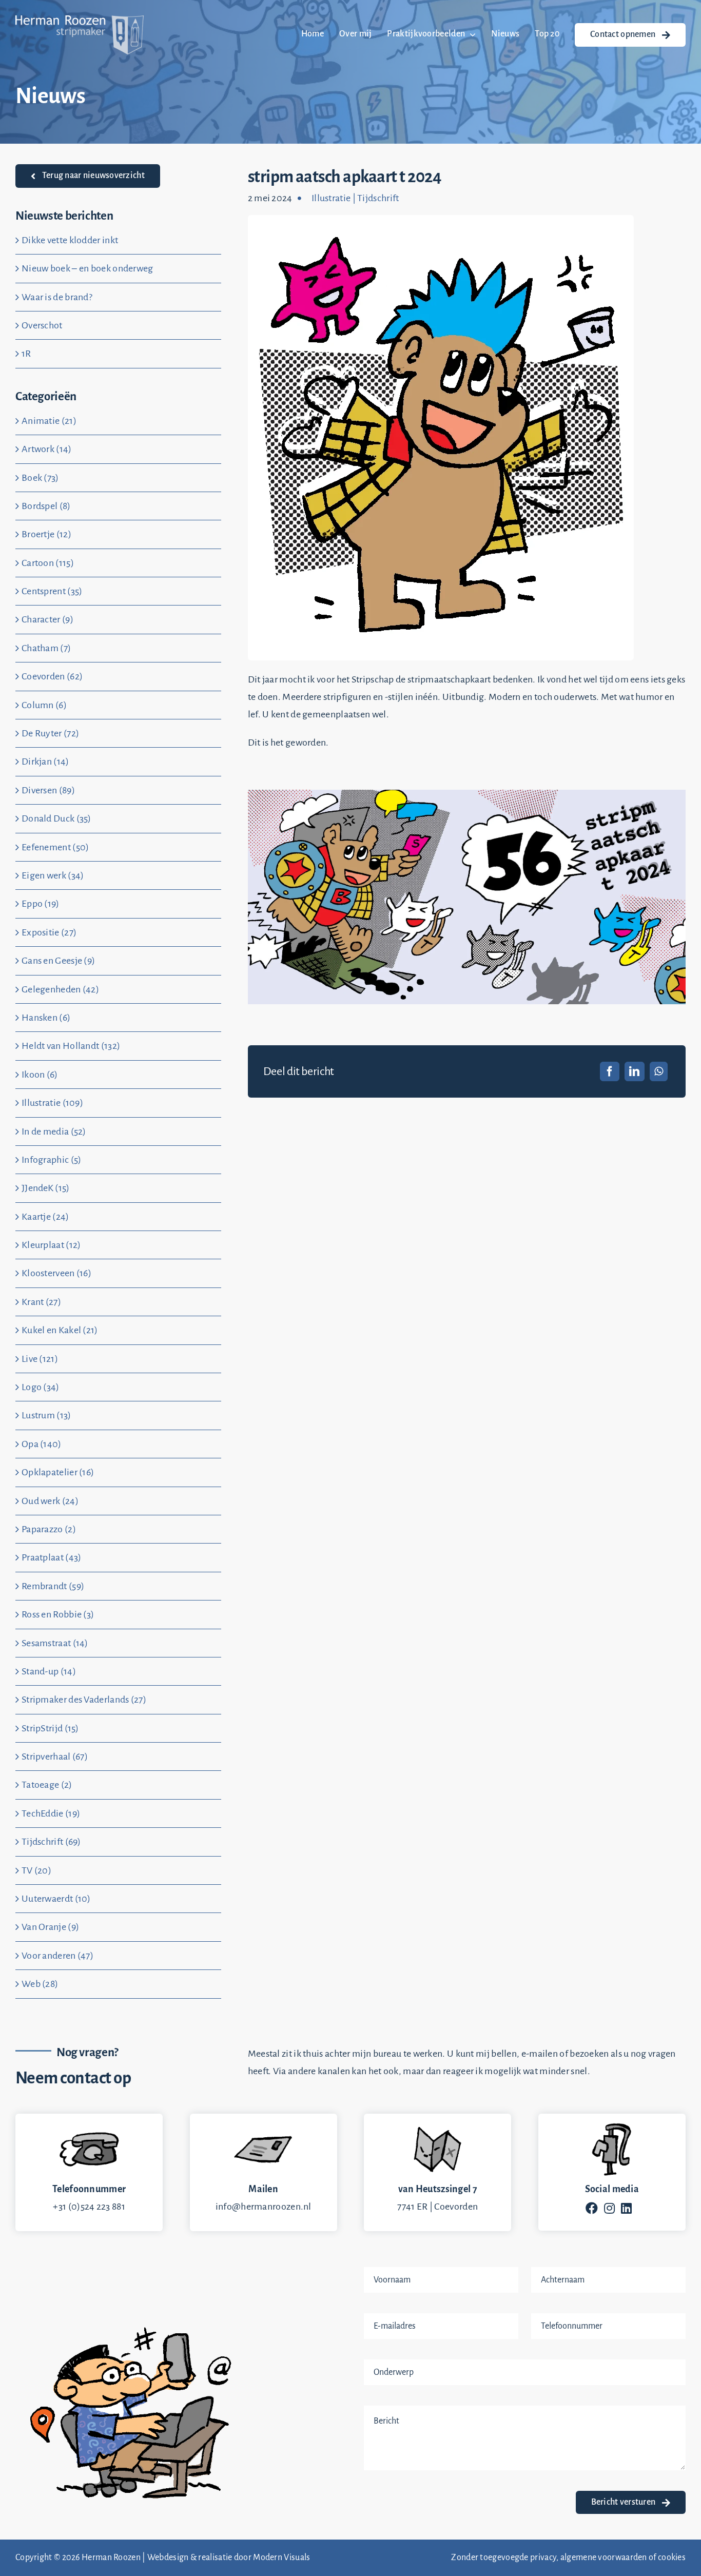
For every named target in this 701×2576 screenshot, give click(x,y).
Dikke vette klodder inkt (70, 240)
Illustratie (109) (52, 1103)
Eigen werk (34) (53, 875)
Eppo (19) (41, 904)
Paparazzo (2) (49, 1529)
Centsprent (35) (52, 591)
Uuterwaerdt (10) (56, 1899)
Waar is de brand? (57, 297)
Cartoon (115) (48, 563)
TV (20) (36, 1870)
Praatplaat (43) (52, 1557)
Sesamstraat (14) (55, 1643)
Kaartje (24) (45, 1217)
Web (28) (40, 1984)
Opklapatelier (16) (58, 1472)
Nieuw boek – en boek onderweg (87, 268)
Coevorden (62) (52, 676)
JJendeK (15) (46, 1188)
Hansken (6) (46, 1018)
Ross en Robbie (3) (58, 1614)
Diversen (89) (48, 790)
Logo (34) (41, 1387)
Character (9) (47, 619)
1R (26, 354)
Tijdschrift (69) (51, 1842)
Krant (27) (41, 1302)
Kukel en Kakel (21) (60, 1330)
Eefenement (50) (55, 847)
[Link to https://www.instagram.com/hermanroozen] (609, 2208)
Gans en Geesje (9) (58, 961)
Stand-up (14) (49, 1671)
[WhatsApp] (659, 1071)
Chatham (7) (46, 648)
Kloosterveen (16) (56, 1273)
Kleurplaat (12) (51, 1245)
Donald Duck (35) (56, 818)
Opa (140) (42, 1444)
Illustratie (331, 198)
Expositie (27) (49, 932)
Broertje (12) (46, 534)
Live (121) (40, 1359)
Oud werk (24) (50, 1501)
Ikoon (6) (40, 1075)
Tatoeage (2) (47, 1785)
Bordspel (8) (46, 506)
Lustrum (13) (46, 1415)
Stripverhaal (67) (55, 1757)
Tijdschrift (378, 198)
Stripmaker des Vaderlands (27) (84, 1700)
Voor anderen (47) (57, 1956)
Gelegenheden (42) (60, 989)
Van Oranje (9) (50, 1927)
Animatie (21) (49, 421)
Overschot (42, 325)
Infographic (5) (52, 1160)
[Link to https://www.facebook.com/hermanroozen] (592, 2208)
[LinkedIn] (634, 1071)
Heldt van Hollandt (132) (71, 1046)
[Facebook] (610, 1071)
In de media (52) (54, 1131)
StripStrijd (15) (50, 1728)
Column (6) (44, 705)
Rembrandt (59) (53, 1586)
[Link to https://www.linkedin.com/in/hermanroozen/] (626, 2208)
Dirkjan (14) (45, 762)
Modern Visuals (281, 2558)
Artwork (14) (47, 449)
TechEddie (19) (51, 1813)
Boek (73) (40, 478)
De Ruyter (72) (50, 733)
